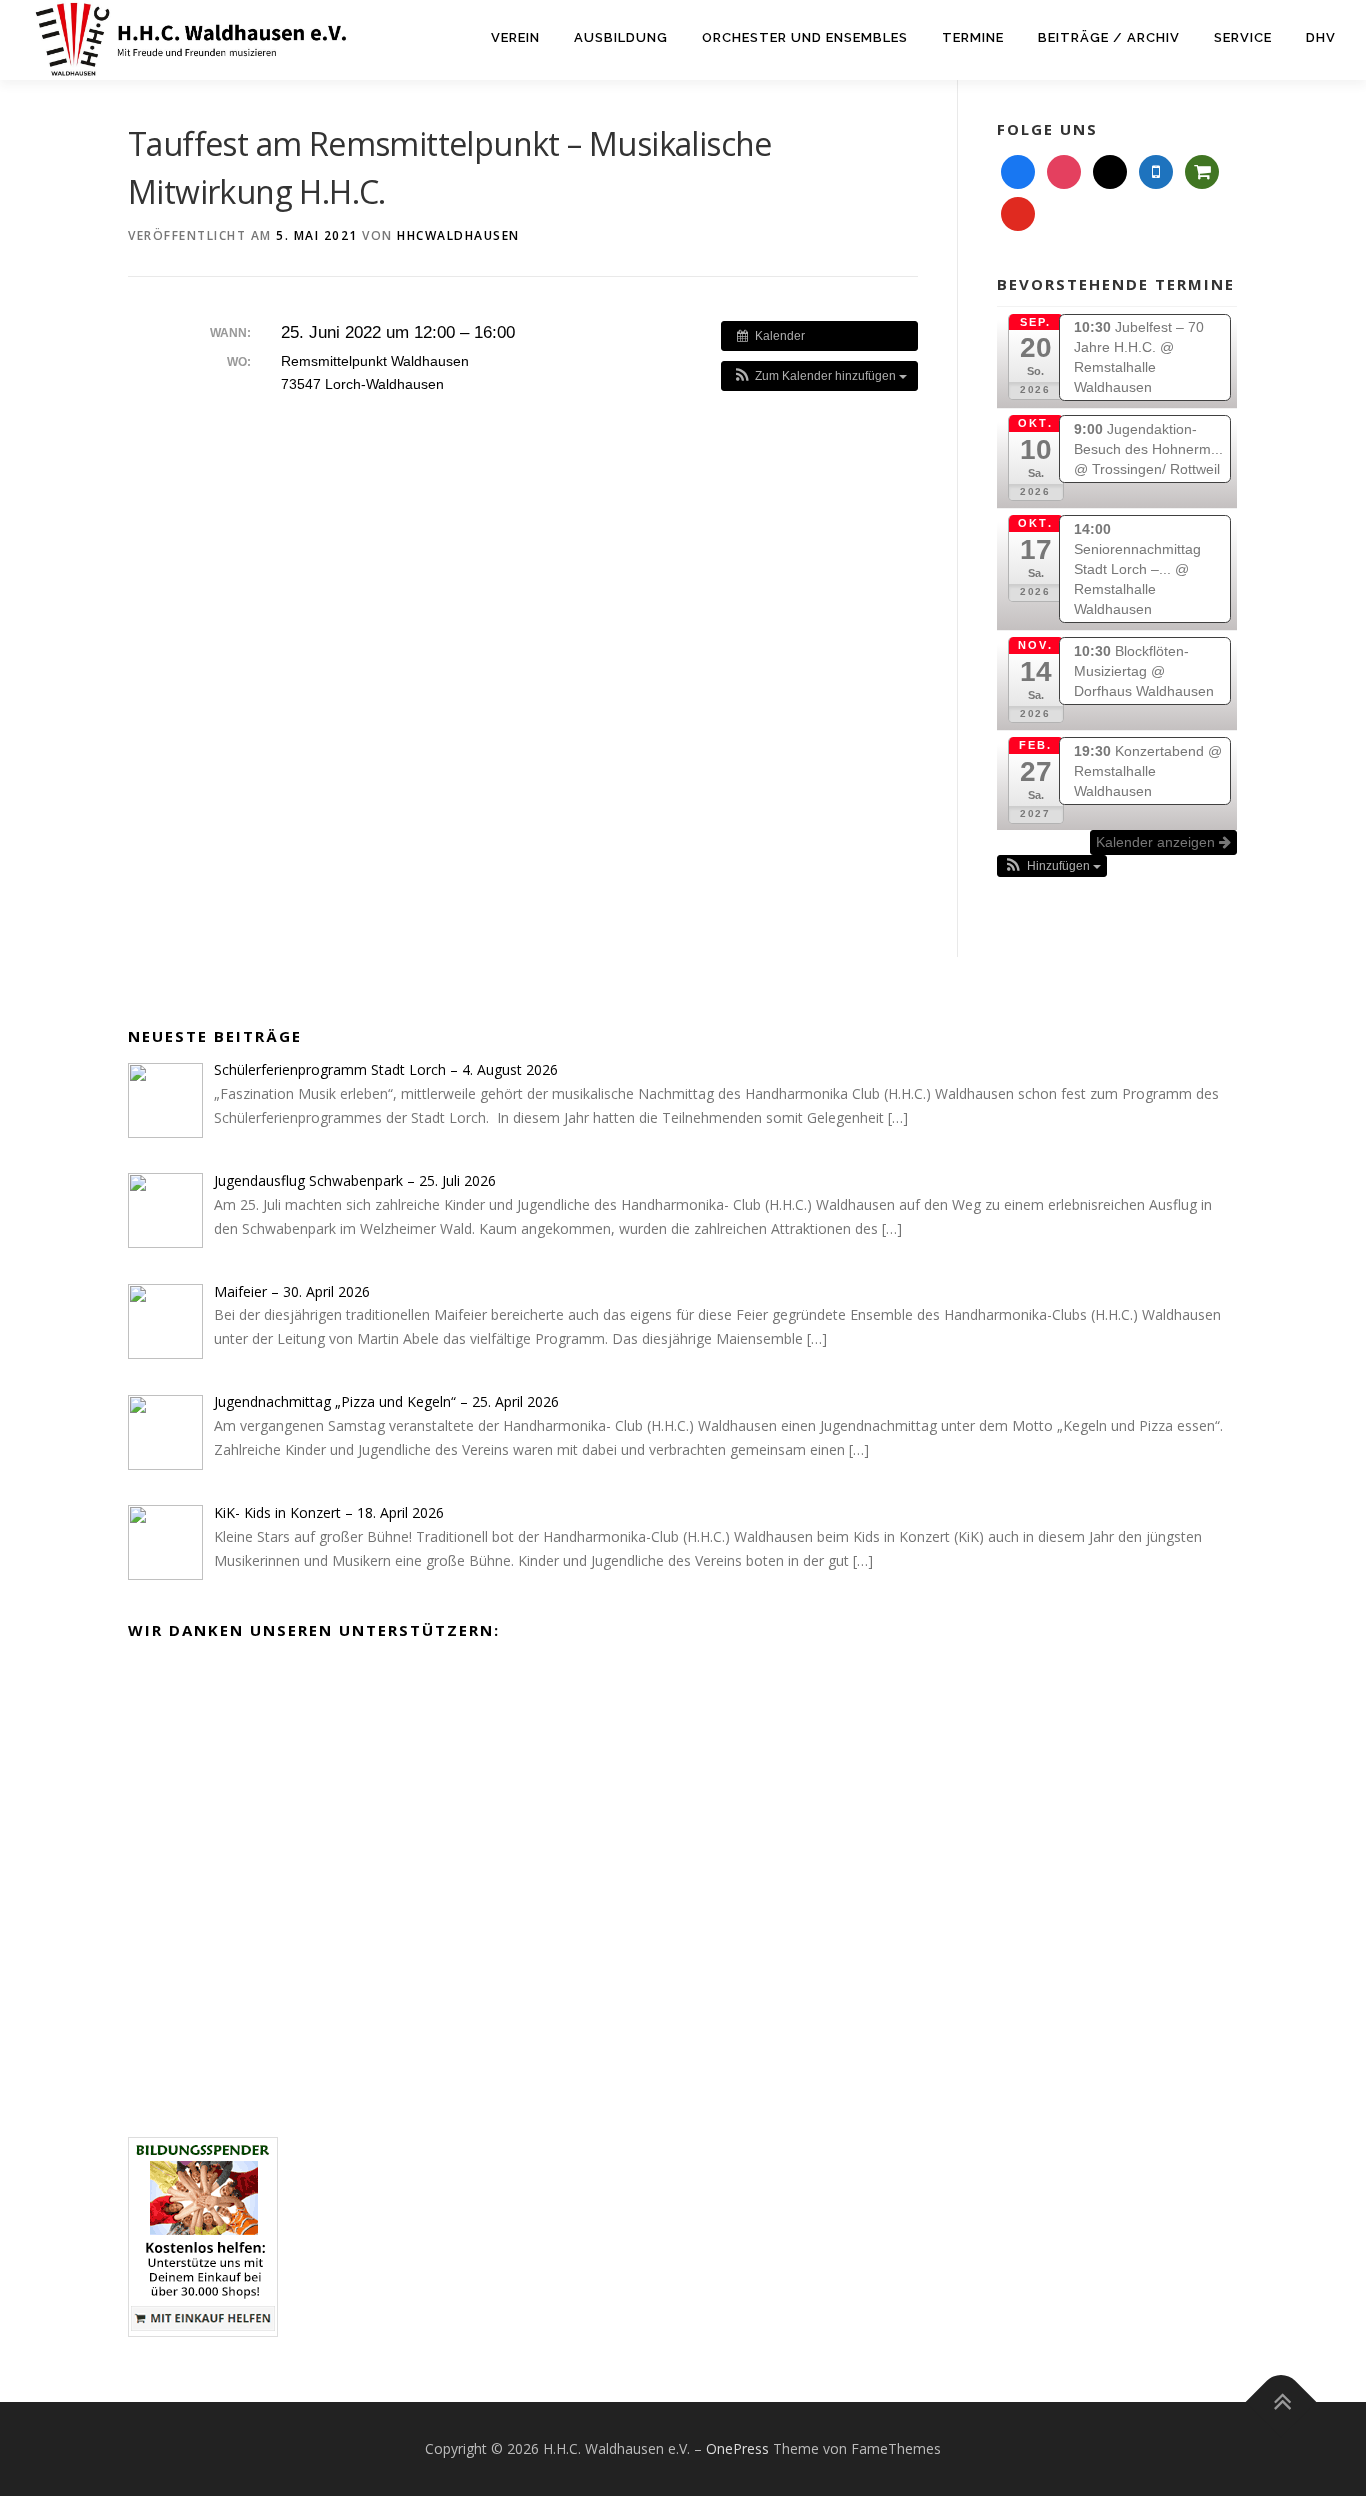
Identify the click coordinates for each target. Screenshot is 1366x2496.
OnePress (737, 2448)
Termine (973, 37)
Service (1243, 37)
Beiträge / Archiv (1109, 37)
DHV (1321, 37)
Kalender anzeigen (1157, 842)
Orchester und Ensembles (805, 37)
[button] (819, 376)
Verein (515, 37)
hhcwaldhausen (458, 235)
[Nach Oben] (1281, 2402)
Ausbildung (621, 37)
